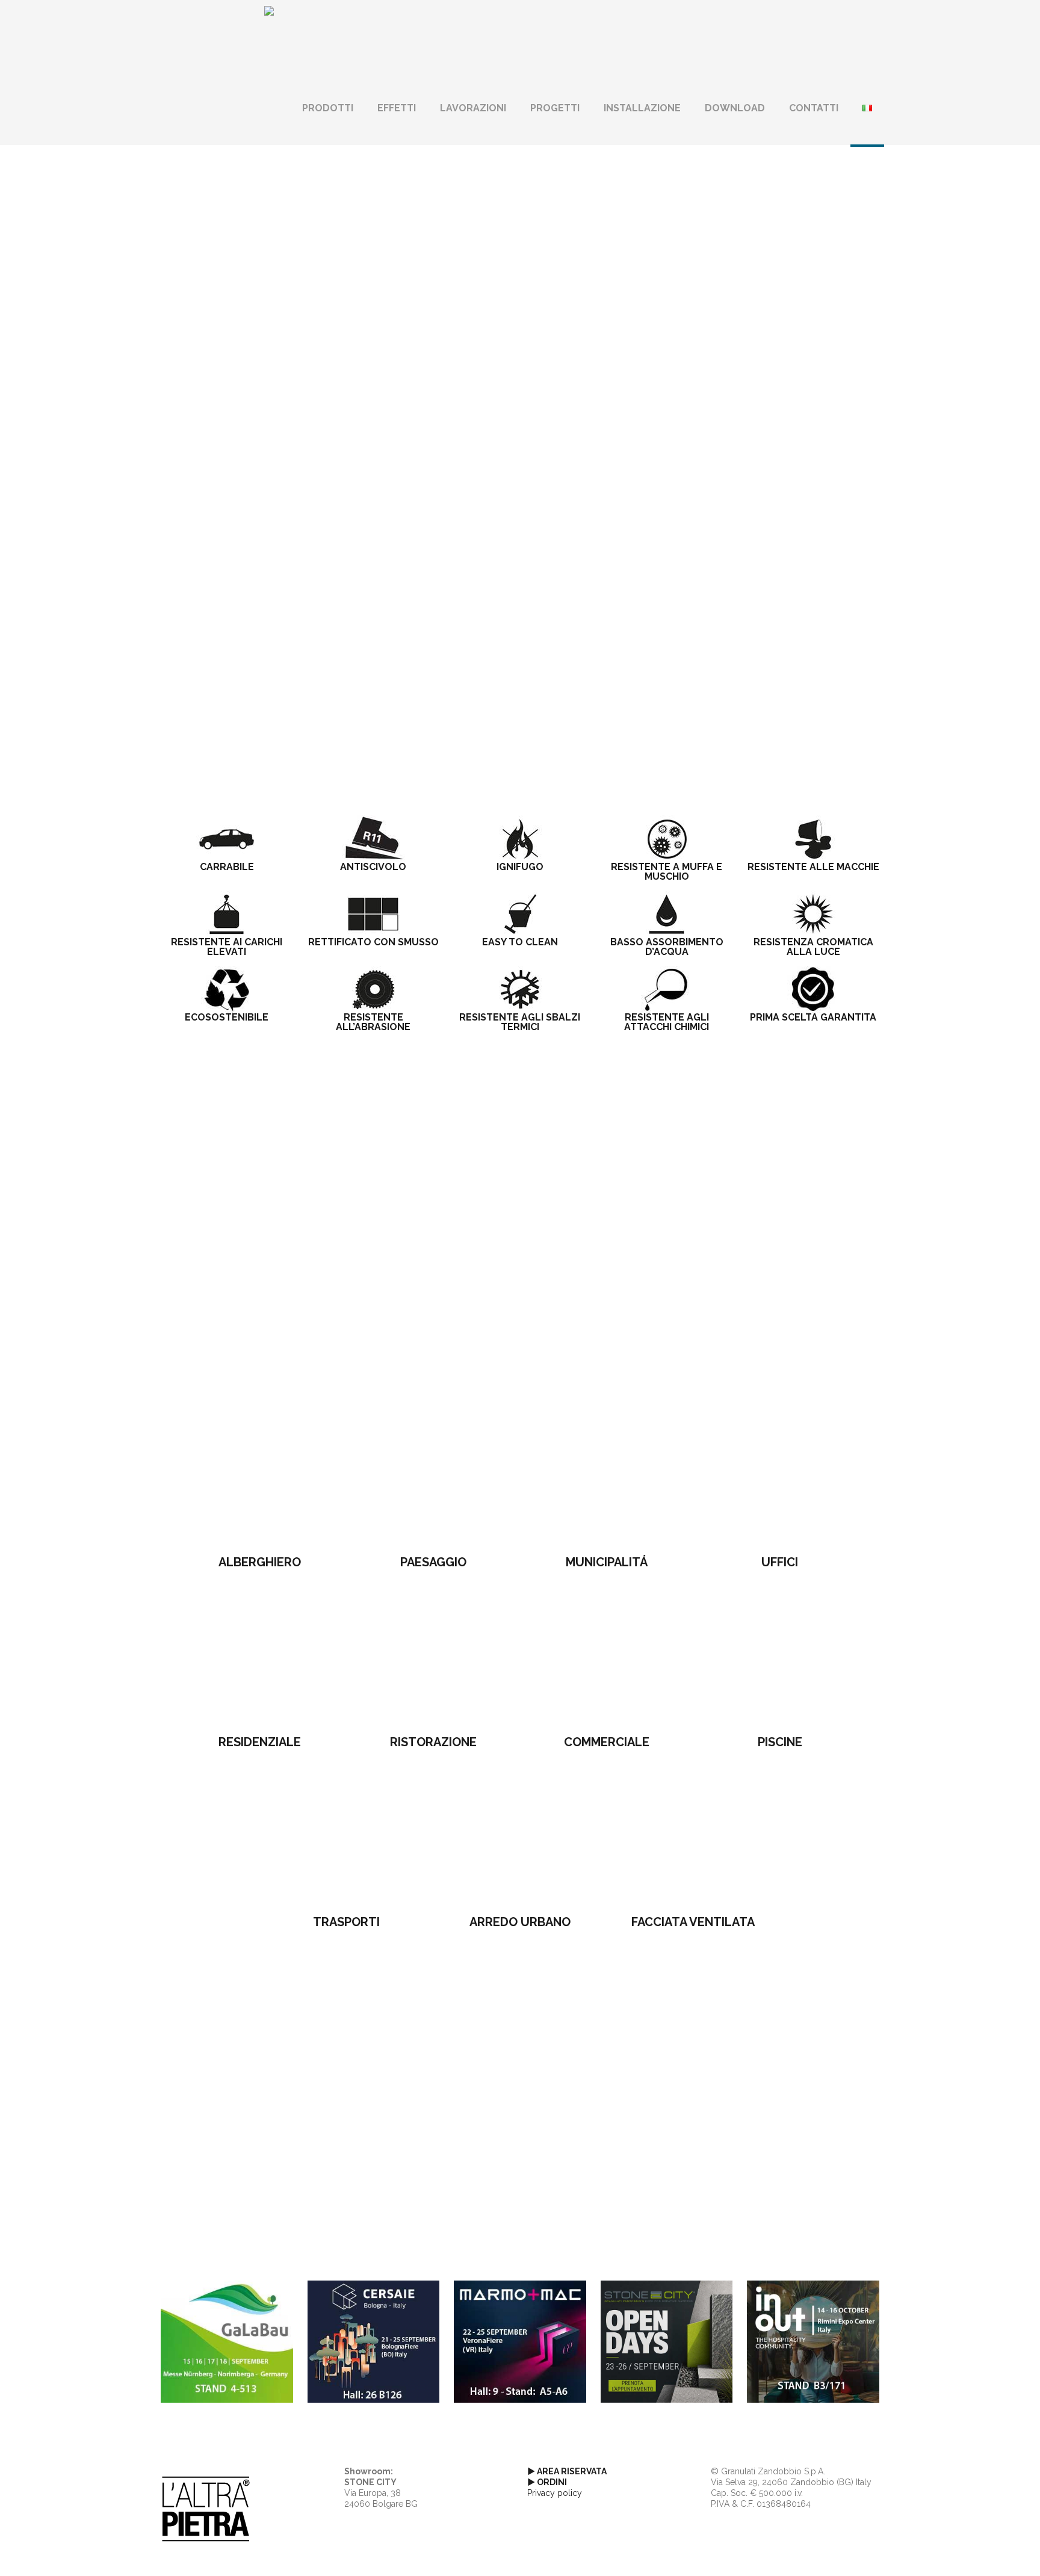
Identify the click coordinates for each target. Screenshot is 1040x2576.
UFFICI (780, 1562)
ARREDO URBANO (520, 1922)
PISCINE (780, 1742)
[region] (520, 340)
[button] (520, 484)
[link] (260, 1477)
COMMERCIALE (607, 1742)
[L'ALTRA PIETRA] (269, 36)
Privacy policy (555, 2493)
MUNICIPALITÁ (607, 1562)
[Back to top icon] (982, 2551)
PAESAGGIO (433, 1562)
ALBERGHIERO (260, 1562)
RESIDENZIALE (260, 1742)
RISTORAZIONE (433, 1742)
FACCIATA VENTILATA (693, 1922)
